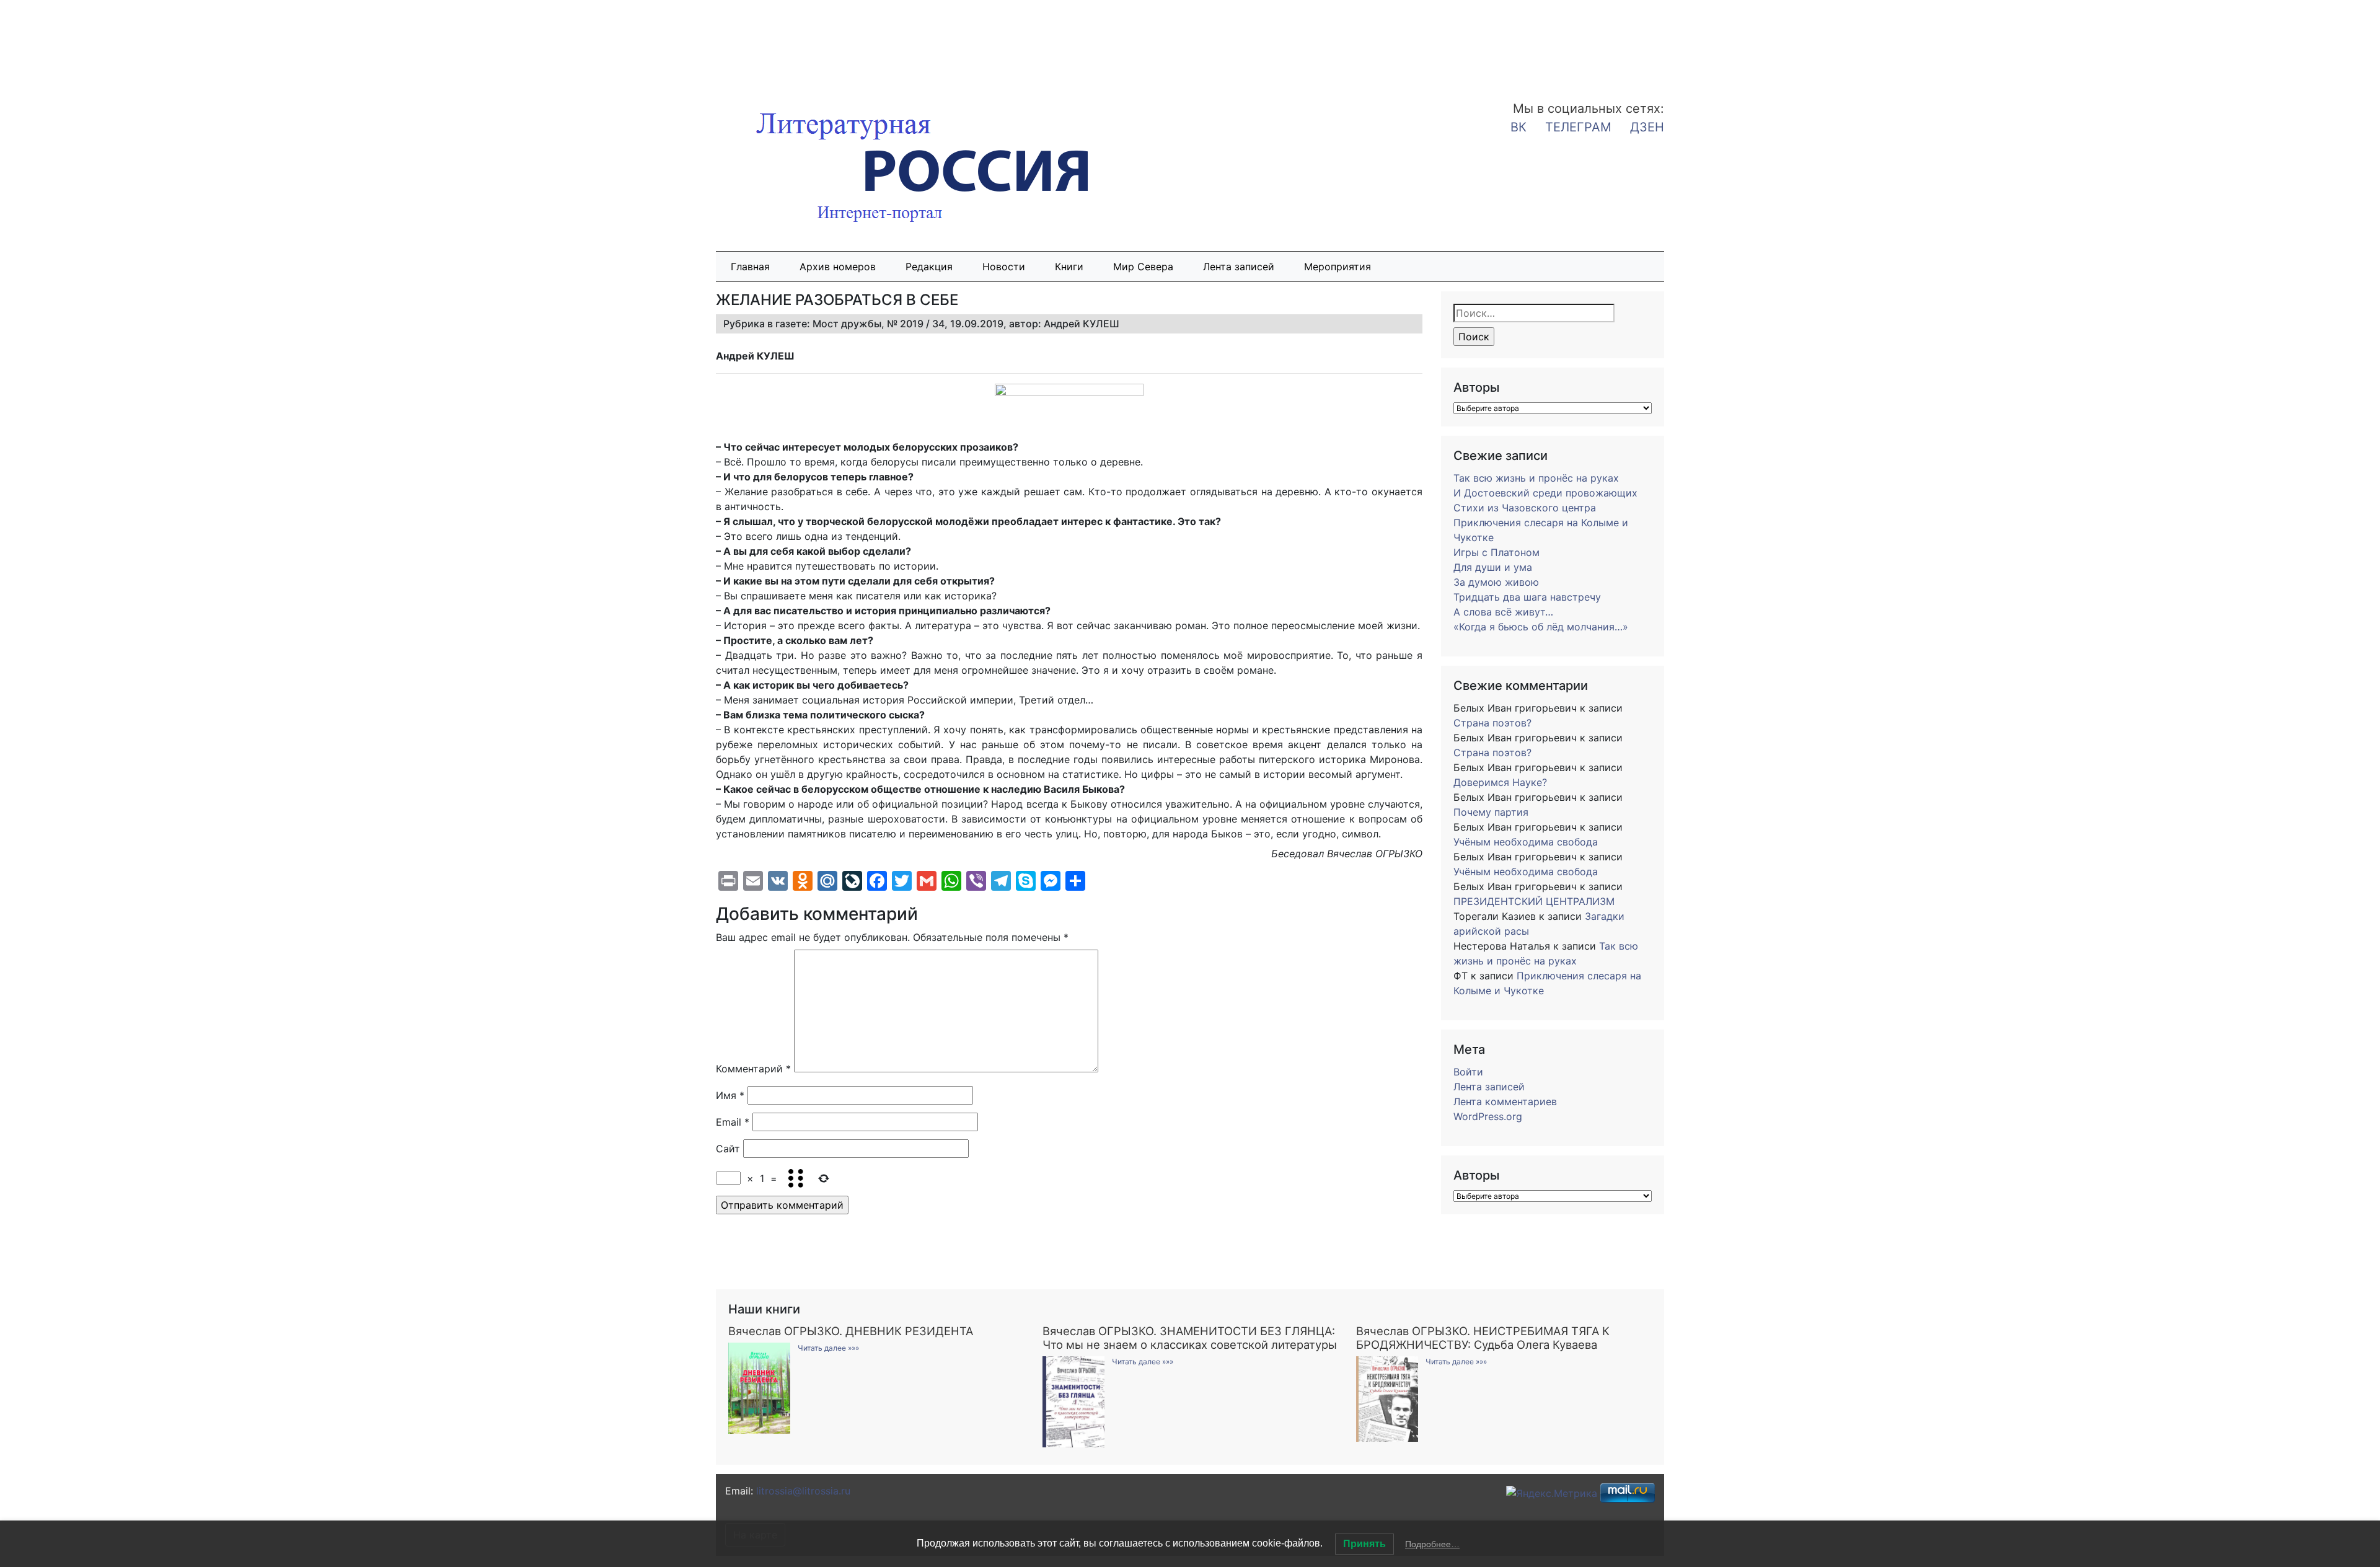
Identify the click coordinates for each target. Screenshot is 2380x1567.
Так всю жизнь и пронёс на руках (1536, 478)
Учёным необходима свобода (1526, 842)
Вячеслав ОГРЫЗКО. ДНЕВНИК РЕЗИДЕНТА (851, 1331)
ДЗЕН (1647, 127)
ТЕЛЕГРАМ (1578, 127)
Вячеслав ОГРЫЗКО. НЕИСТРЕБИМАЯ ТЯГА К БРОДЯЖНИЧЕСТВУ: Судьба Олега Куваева (1483, 1338)
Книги (1069, 267)
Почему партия (1491, 812)
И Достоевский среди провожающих (1545, 493)
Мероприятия (1338, 267)
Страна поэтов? (1492, 723)
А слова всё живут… (1503, 612)
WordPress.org (1488, 1116)
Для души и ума (1493, 567)
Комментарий (753, 1069)
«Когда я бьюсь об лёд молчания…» (1541, 627)
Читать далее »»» (828, 1348)
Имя (730, 1095)
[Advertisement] (99, 42)
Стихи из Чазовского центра (1525, 508)
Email (733, 1122)
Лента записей (1239, 267)
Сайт (728, 1149)
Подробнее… (1432, 1544)
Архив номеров (838, 267)
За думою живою (1496, 582)
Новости (1004, 267)
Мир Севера (1143, 267)
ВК (1518, 127)
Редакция (929, 267)
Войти (1468, 1072)
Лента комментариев (1505, 1101)
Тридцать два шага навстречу (1527, 597)
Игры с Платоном (1496, 552)
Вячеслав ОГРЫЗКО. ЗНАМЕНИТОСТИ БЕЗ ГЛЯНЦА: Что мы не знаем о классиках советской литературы (1190, 1338)
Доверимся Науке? (1500, 782)
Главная (750, 267)
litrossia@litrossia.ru (803, 1491)
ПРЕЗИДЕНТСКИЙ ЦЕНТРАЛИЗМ (1534, 901)
